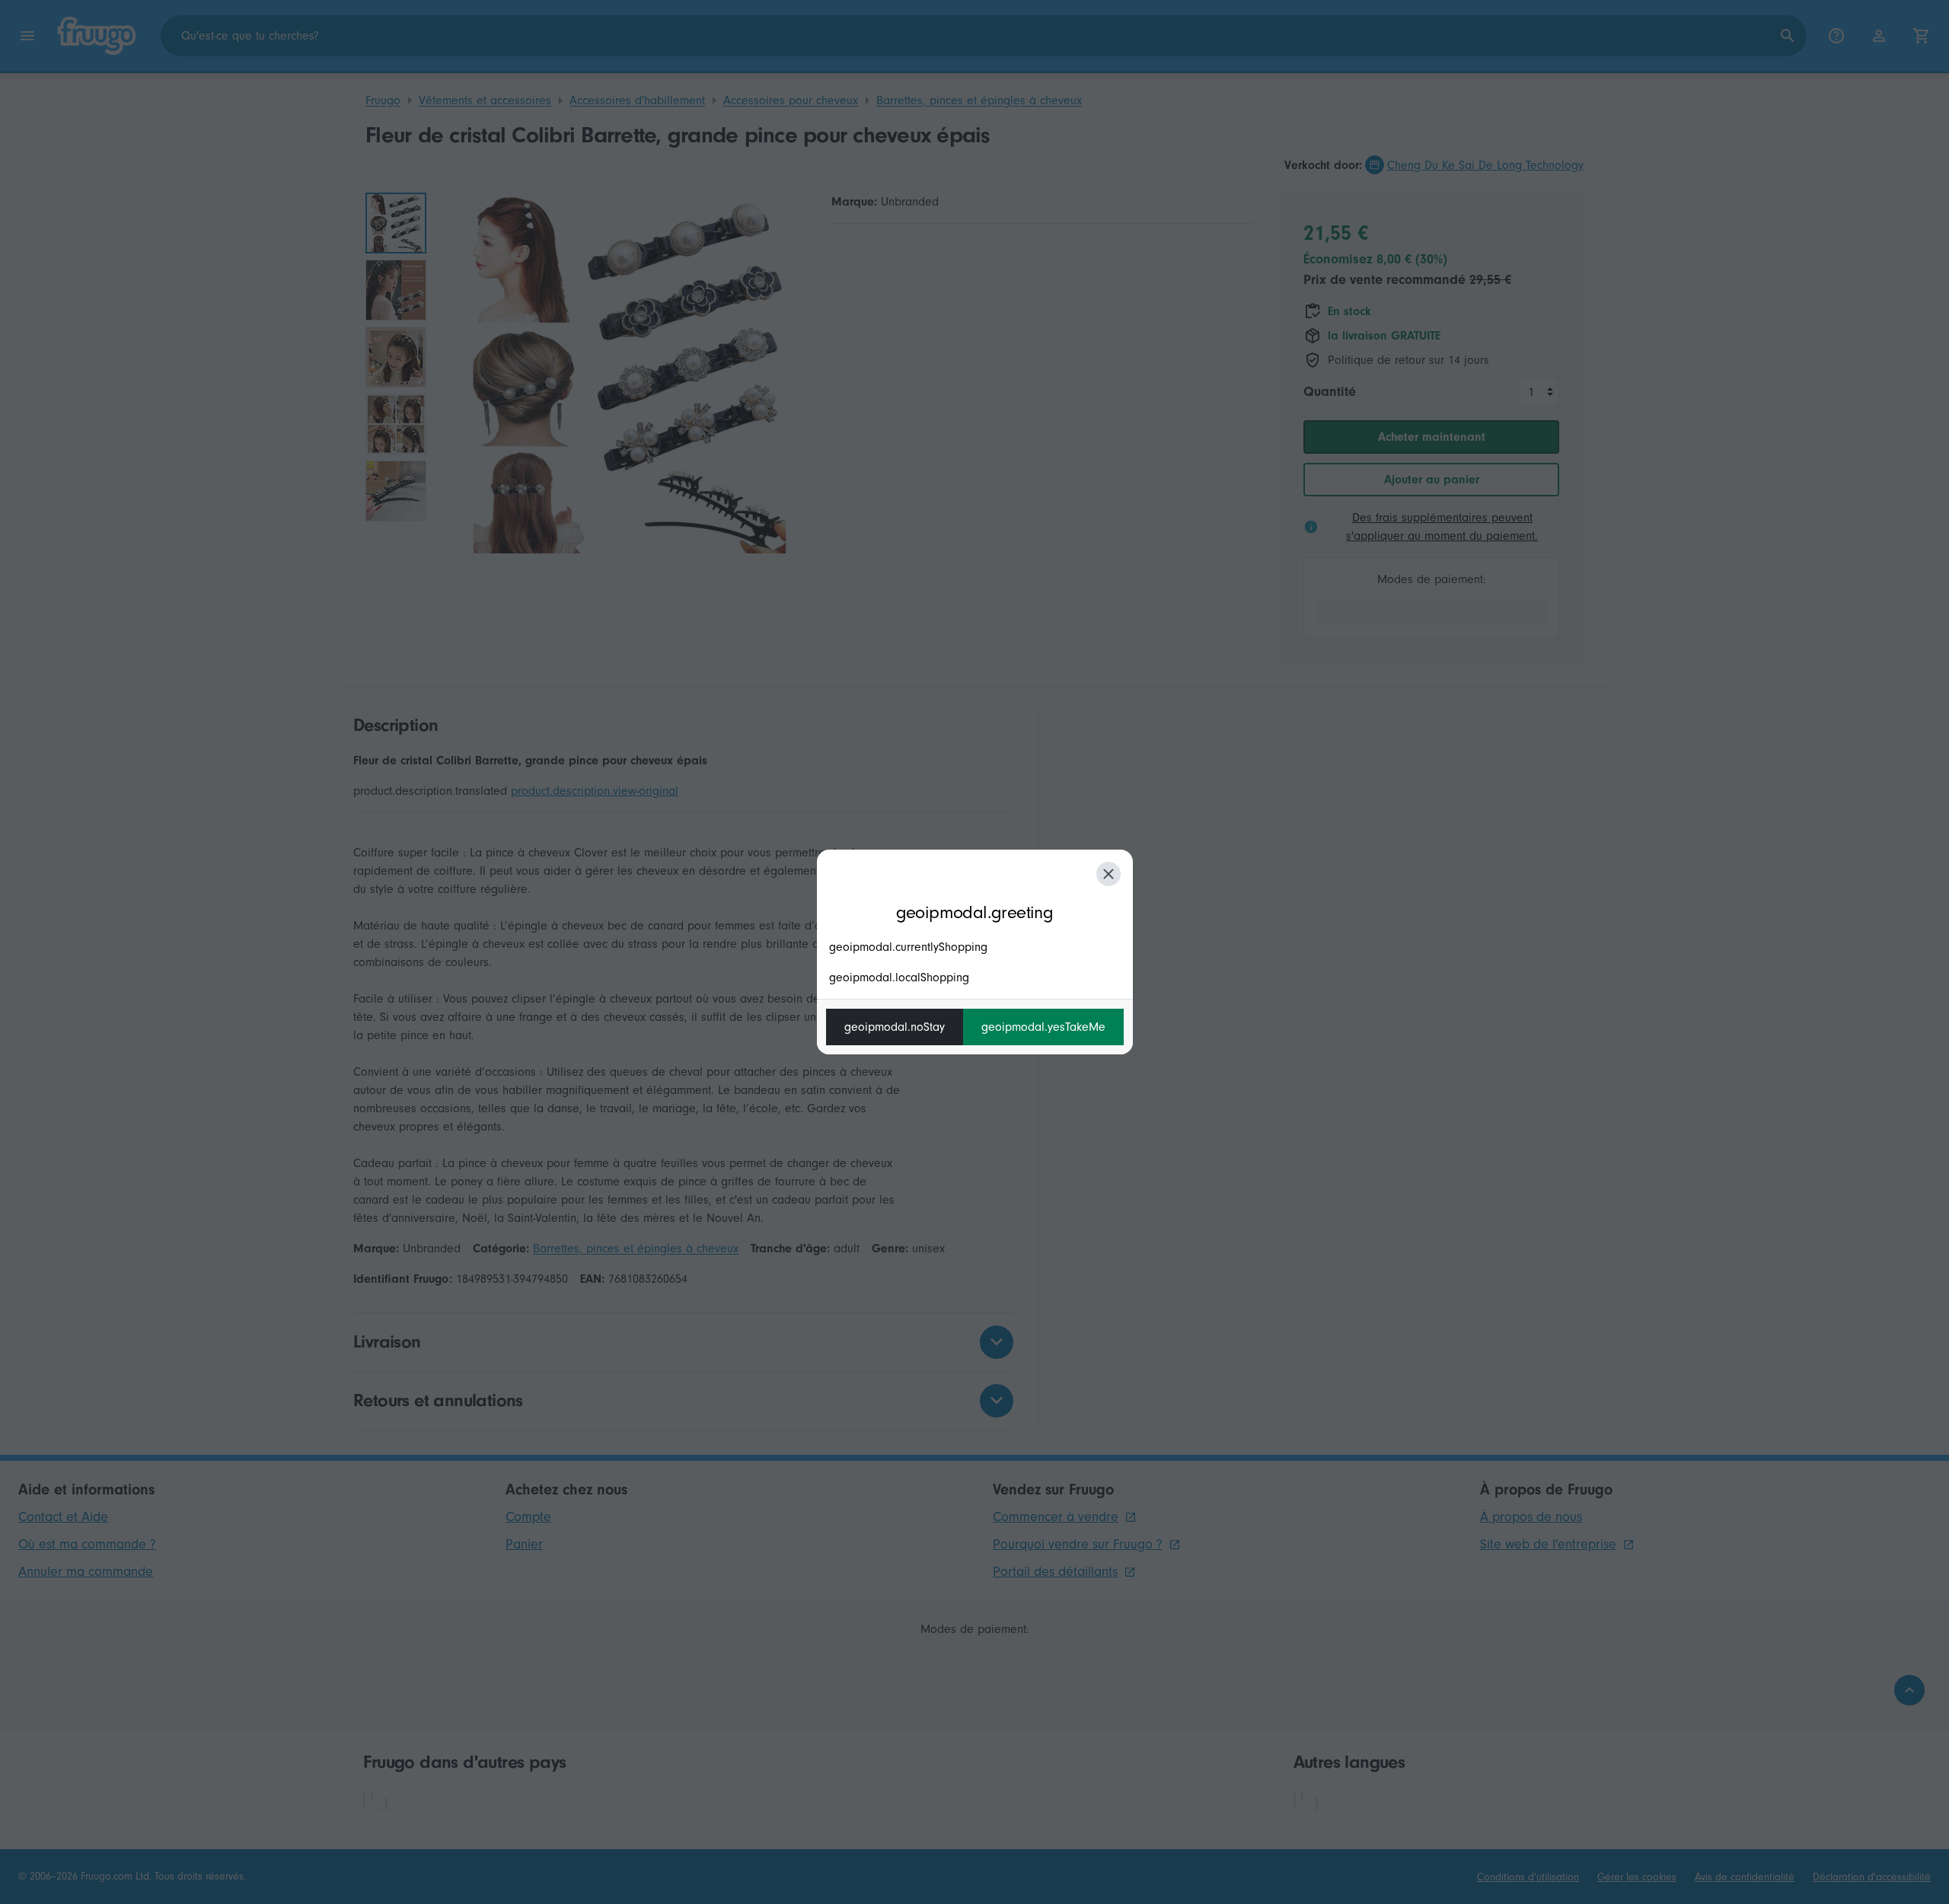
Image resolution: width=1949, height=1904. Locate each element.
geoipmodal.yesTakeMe (1043, 1027)
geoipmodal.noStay (895, 1027)
